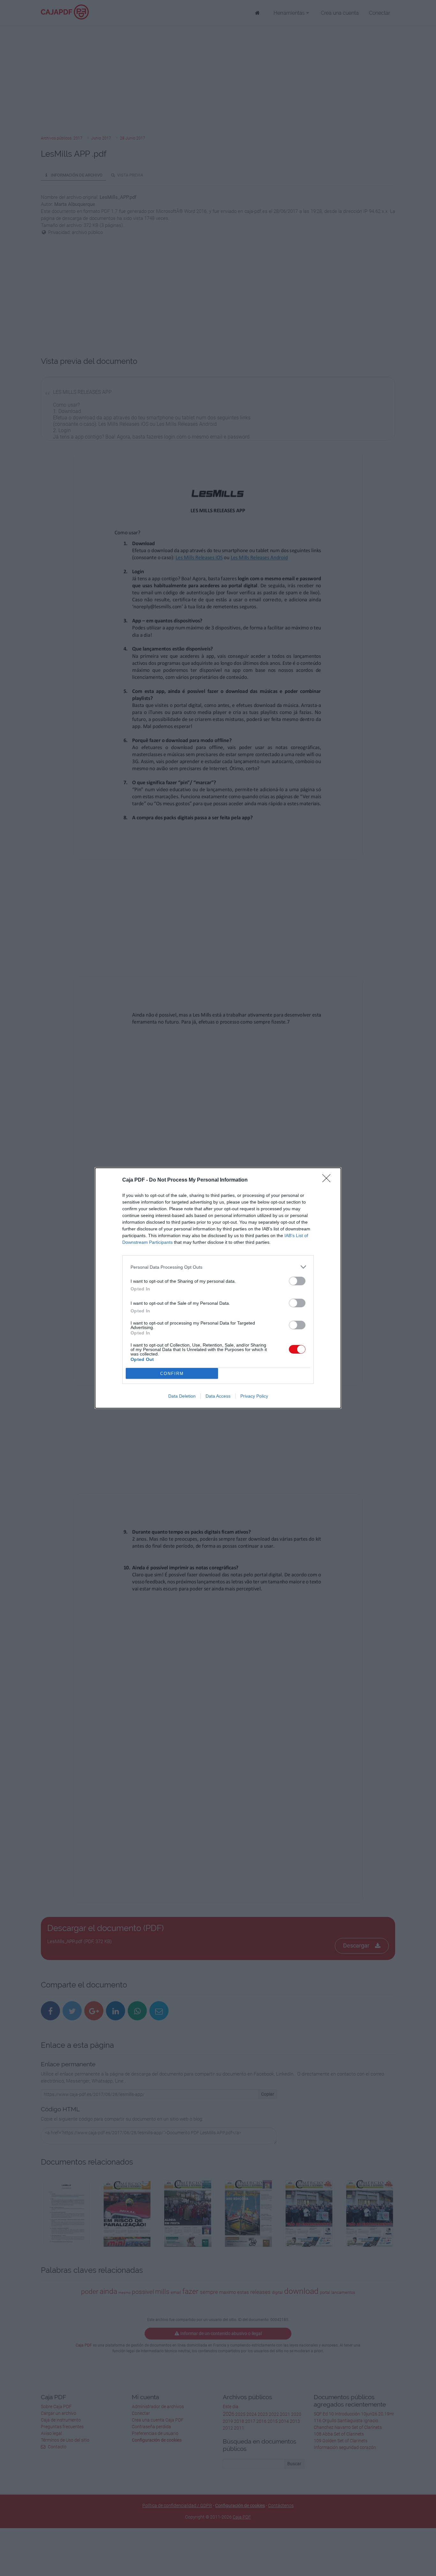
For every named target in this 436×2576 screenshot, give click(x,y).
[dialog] (218, 1288)
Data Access (218, 1396)
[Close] (328, 1180)
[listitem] (218, 1267)
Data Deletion (182, 1396)
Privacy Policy (254, 1396)
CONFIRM (172, 1374)
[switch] (297, 1281)
